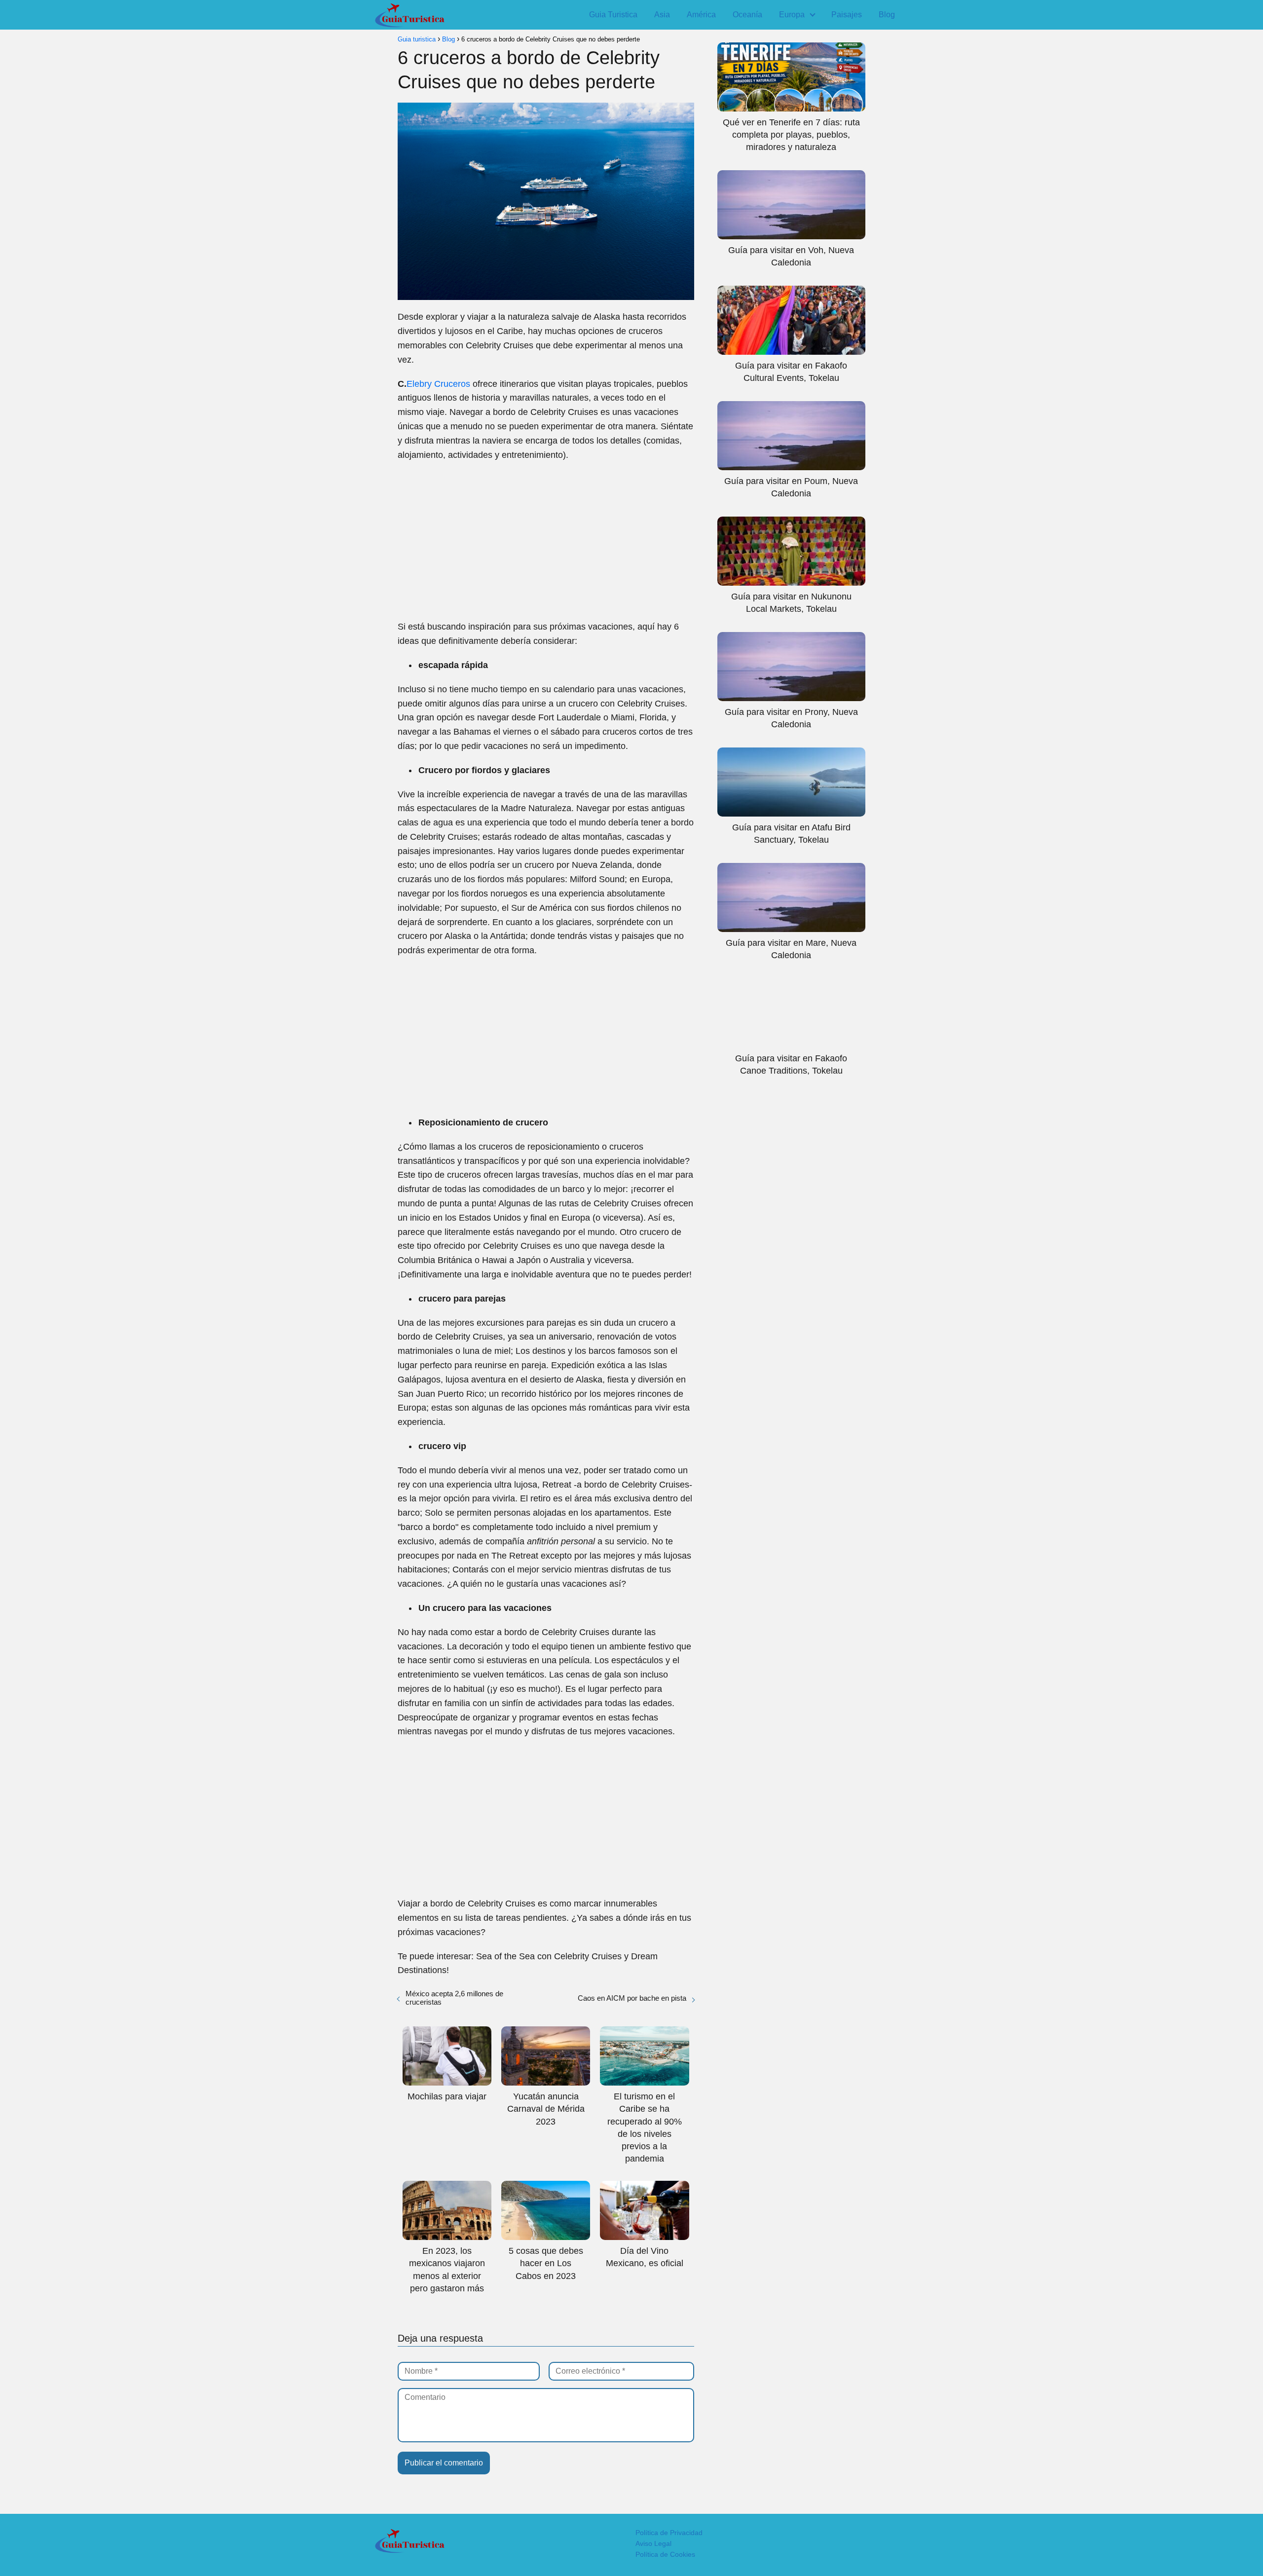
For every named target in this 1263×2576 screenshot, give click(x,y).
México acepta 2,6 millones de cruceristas (454, 1998)
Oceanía (747, 15)
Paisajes (847, 15)
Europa (792, 15)
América (701, 15)
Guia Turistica (613, 15)
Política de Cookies (665, 2554)
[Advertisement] (546, 541)
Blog (887, 15)
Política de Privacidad (669, 2533)
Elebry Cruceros (438, 384)
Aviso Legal (653, 2543)
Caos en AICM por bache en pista (632, 1998)
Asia (662, 15)
